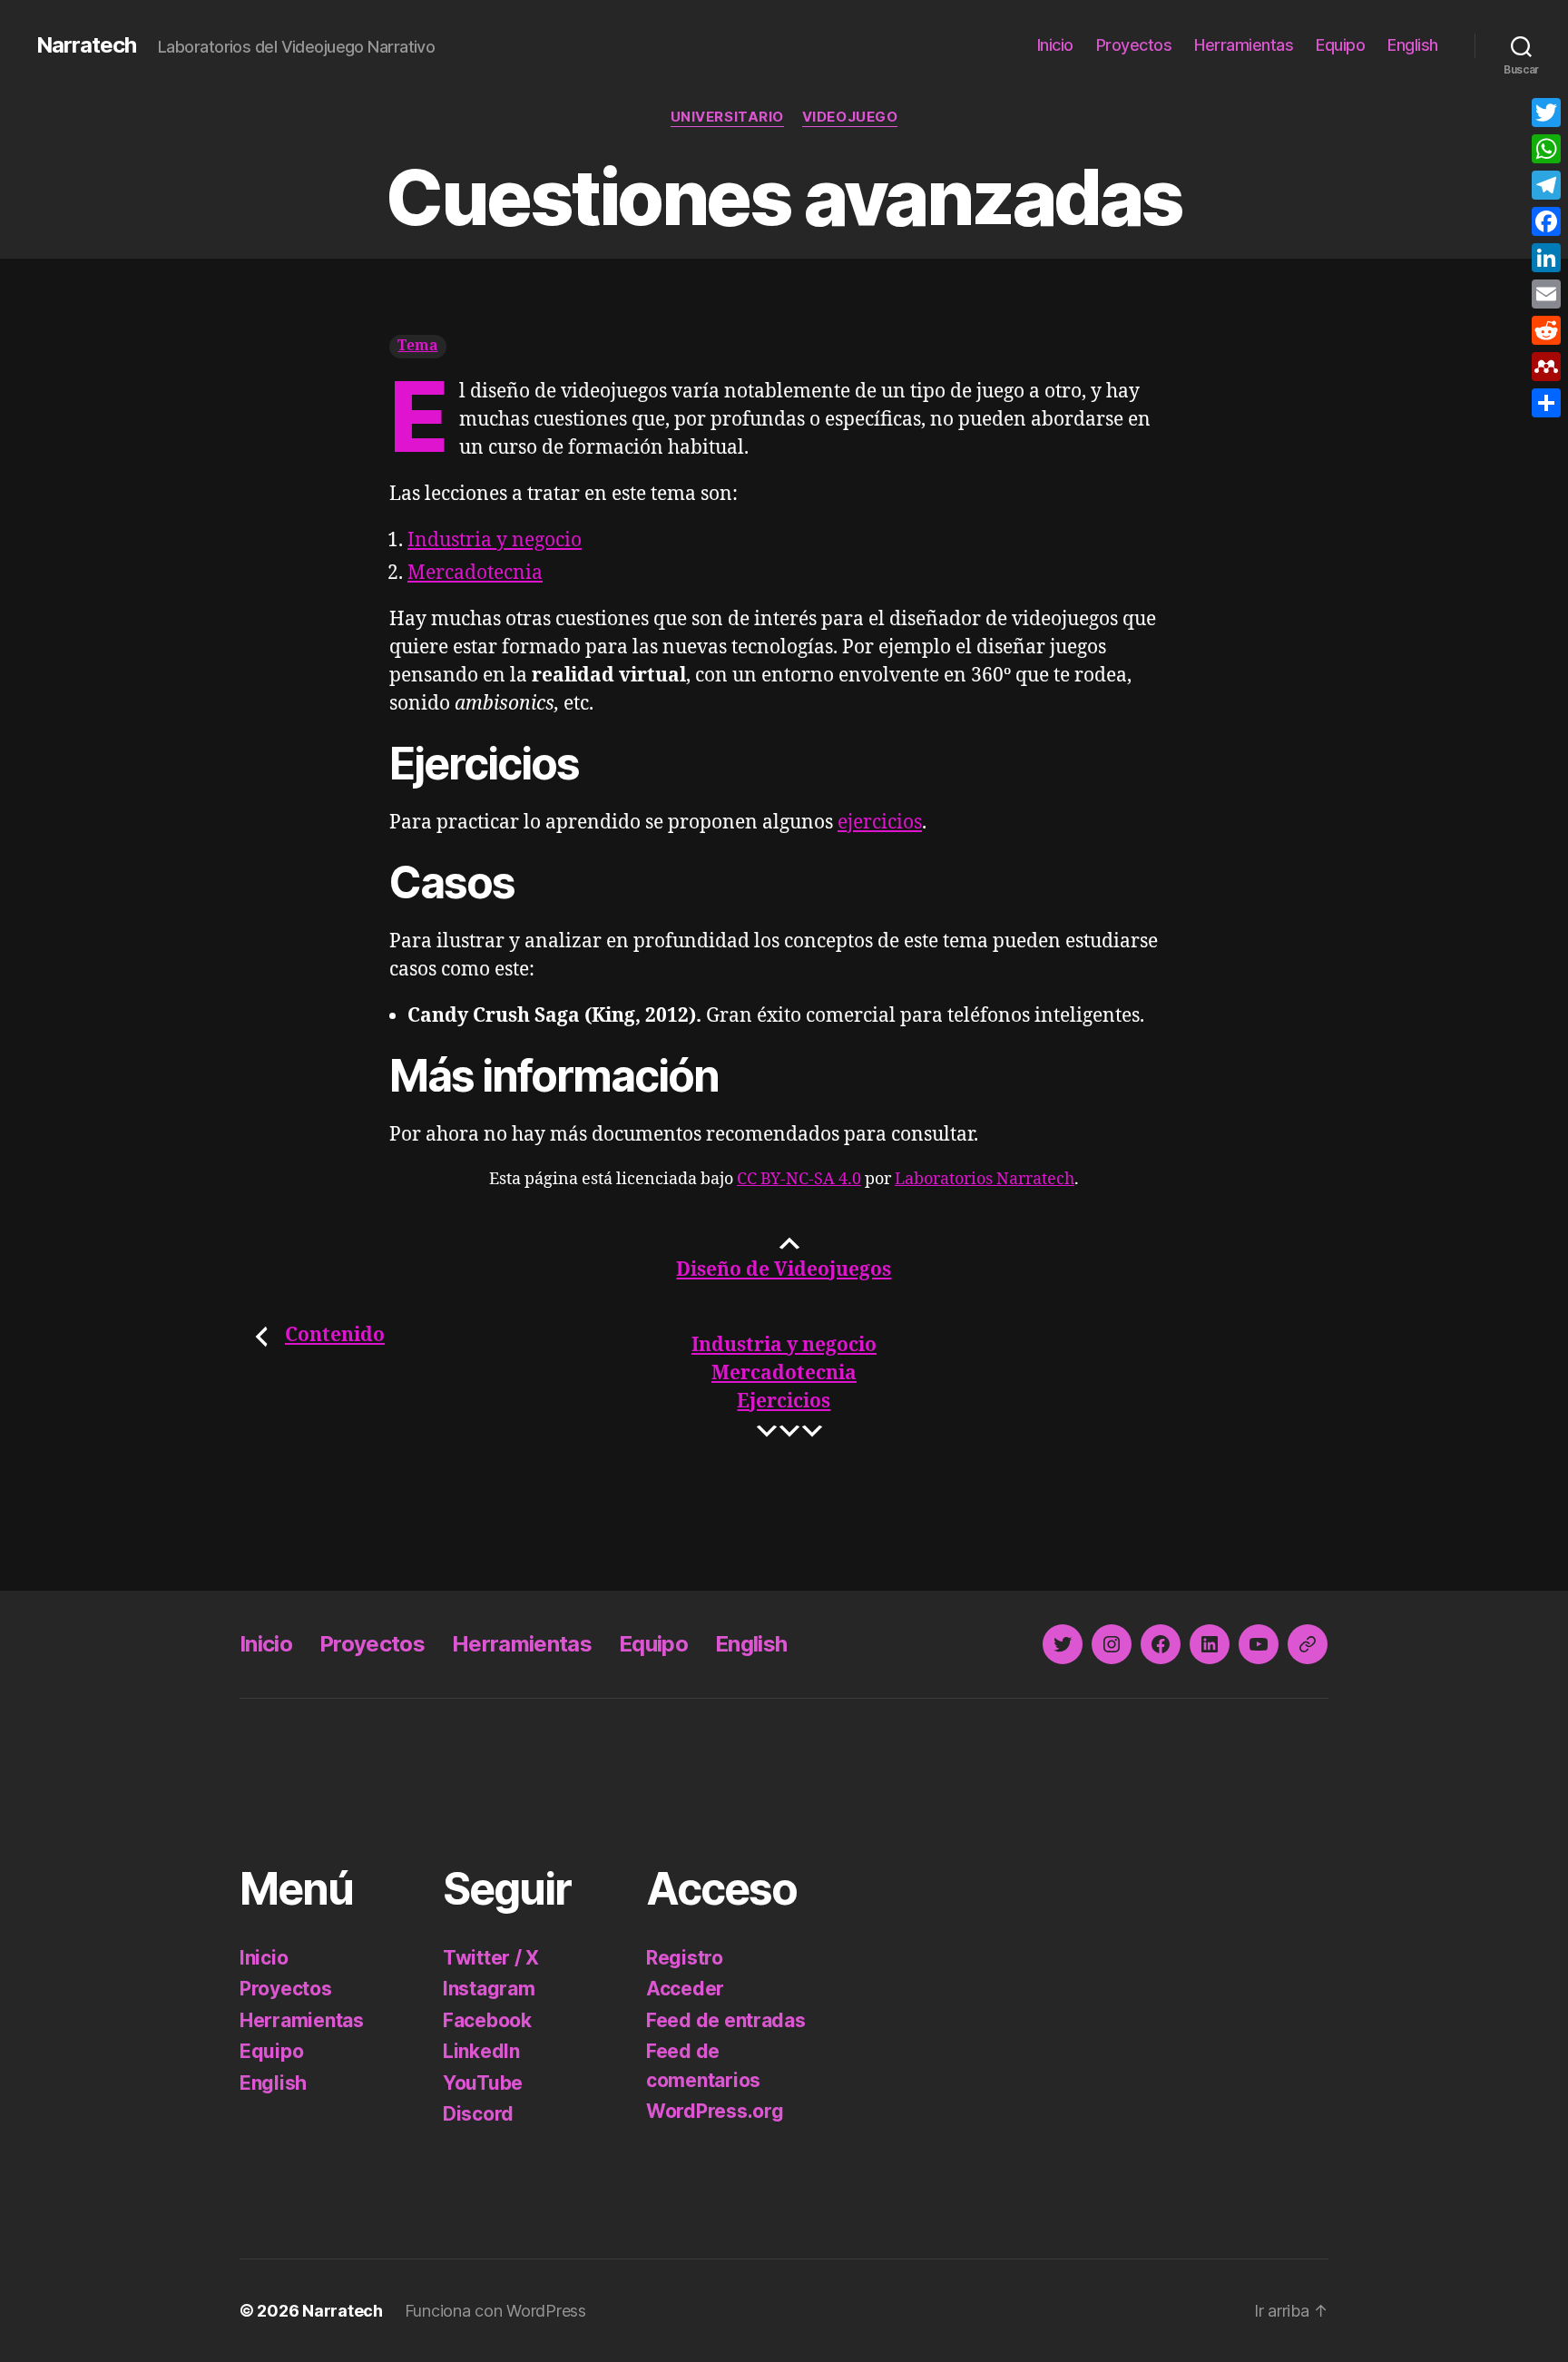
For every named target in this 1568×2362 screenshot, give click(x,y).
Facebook (487, 2020)
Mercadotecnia (475, 573)
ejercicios (880, 823)
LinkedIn (481, 2051)
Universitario (727, 117)
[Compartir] (1546, 403)
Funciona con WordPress (495, 2311)
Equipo (1340, 45)
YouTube (483, 2083)
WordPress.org (715, 2111)
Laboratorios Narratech (985, 1179)
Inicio (1055, 45)
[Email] (1546, 294)
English (1413, 45)
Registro (685, 1958)
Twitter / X (491, 1958)
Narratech (86, 45)
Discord (478, 2114)
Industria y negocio (495, 540)
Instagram (489, 1989)
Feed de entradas (726, 2020)
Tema (417, 346)
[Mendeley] (1546, 367)
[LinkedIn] (1546, 258)
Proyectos (1134, 45)
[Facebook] (1546, 221)
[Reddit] (1546, 330)
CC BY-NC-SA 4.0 (799, 1179)
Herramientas (1244, 45)
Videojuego (850, 117)
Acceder (685, 1989)
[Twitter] (1546, 113)
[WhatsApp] (1546, 149)
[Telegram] (1546, 185)
